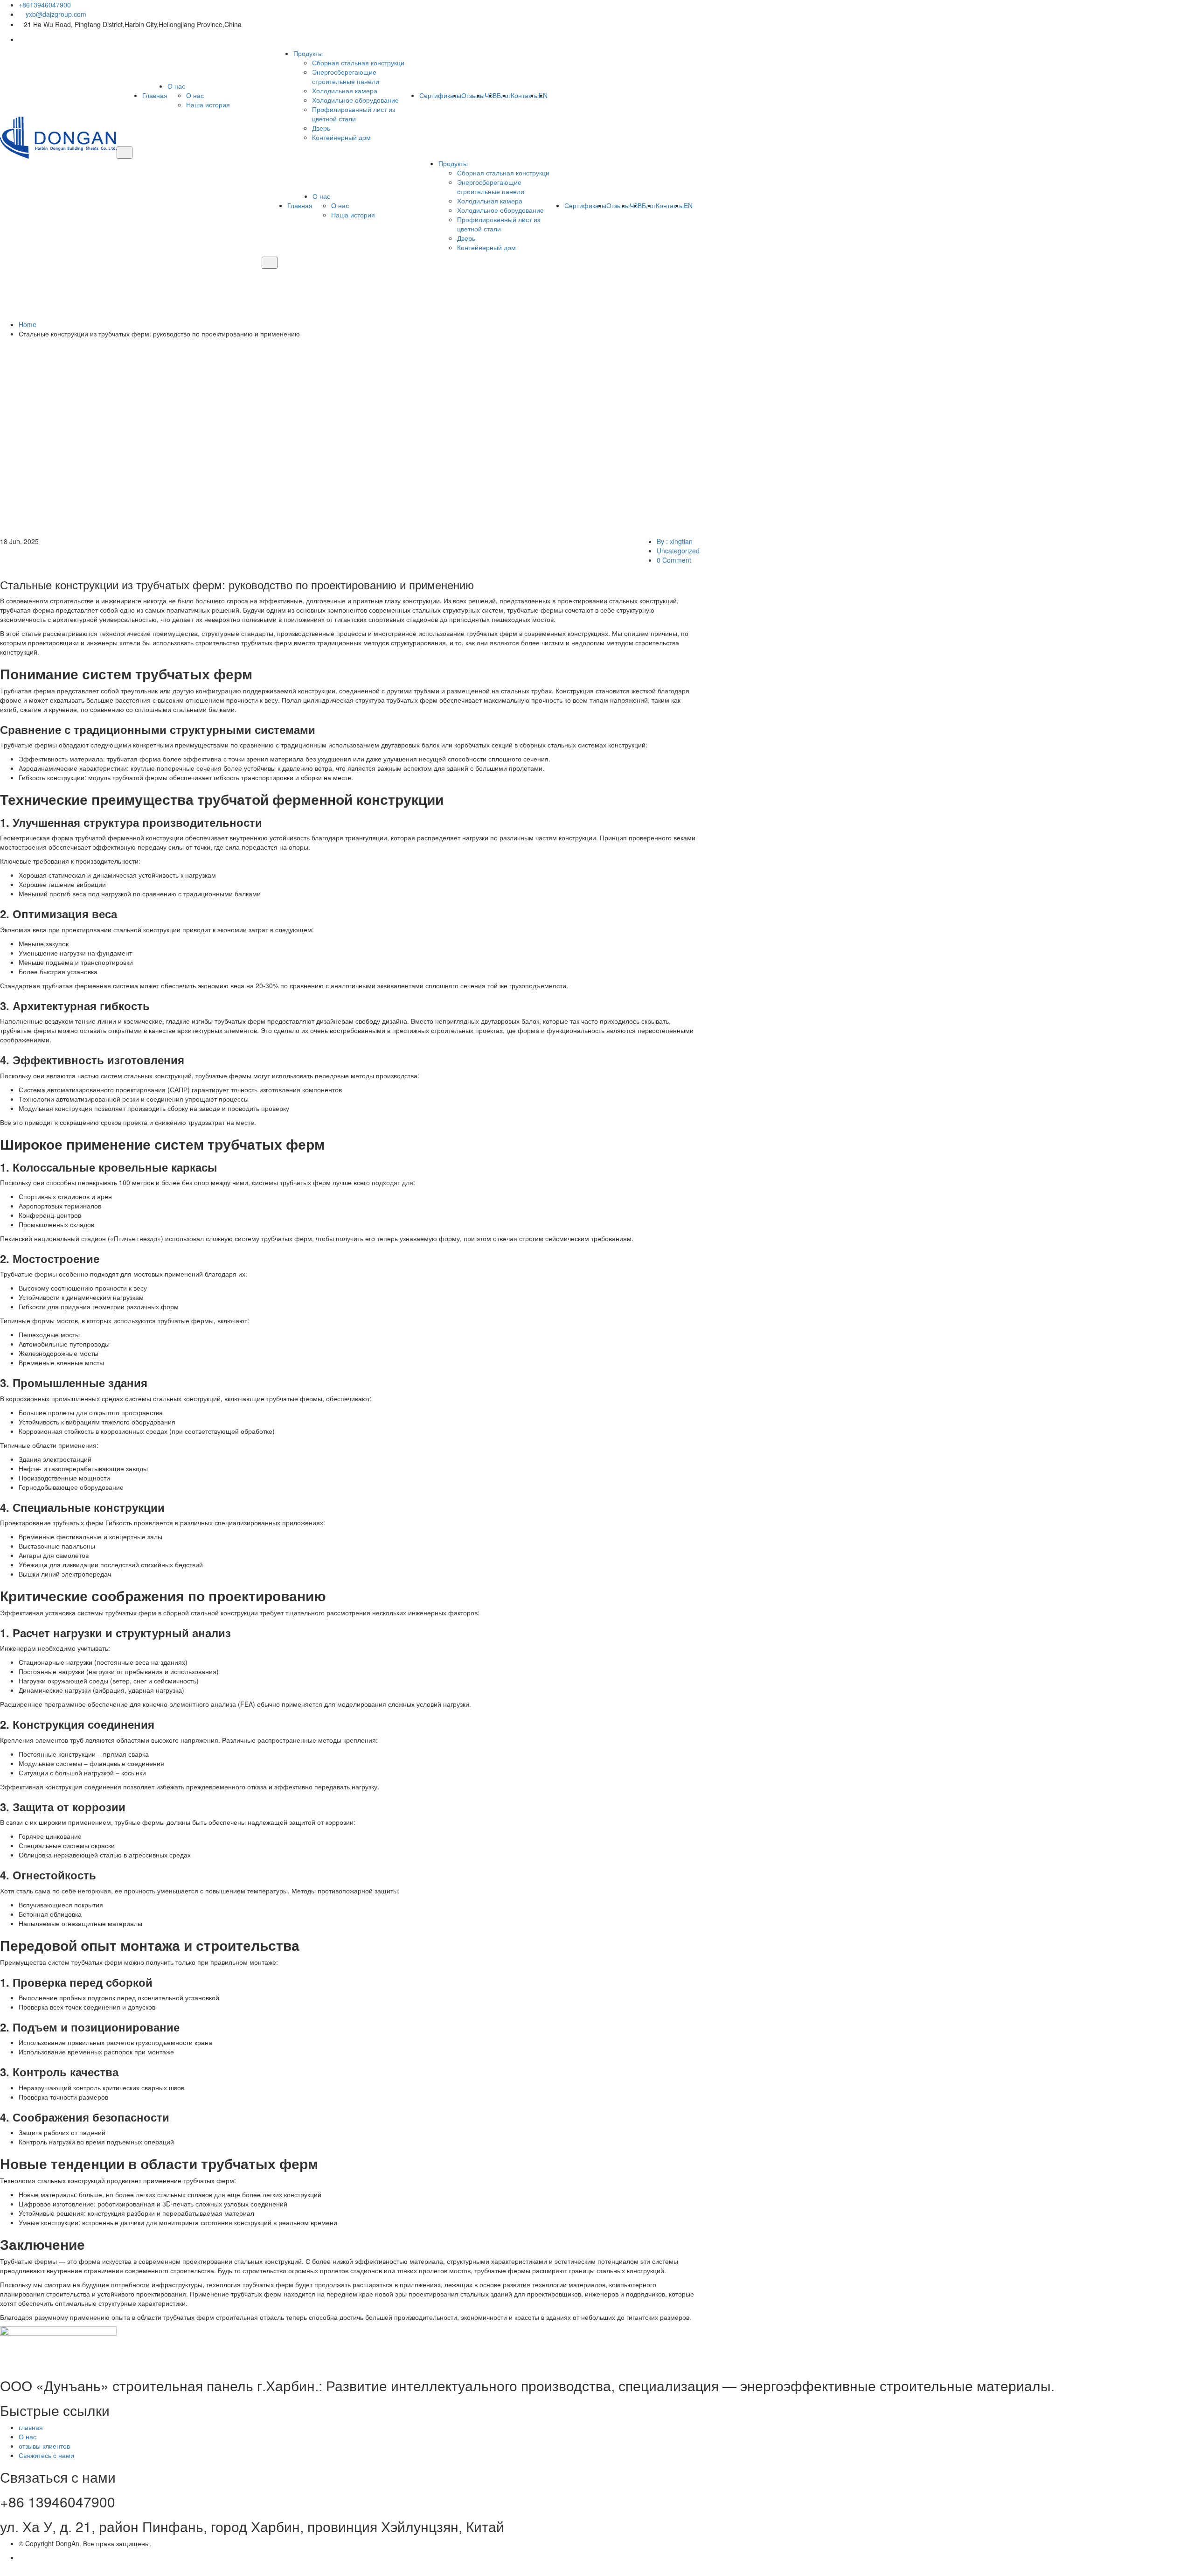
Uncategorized (678, 551)
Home (29, 324)
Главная (155, 95)
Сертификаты (440, 95)
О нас (176, 86)
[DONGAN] (58, 137)
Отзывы (473, 95)
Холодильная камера (345, 91)
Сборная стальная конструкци (358, 63)
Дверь (321, 128)
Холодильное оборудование (355, 100)
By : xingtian (675, 541)
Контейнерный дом (341, 137)
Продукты (308, 53)
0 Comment (674, 560)
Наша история (208, 105)
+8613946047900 (45, 5)
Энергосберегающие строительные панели (346, 77)
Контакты (525, 95)
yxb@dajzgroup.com (55, 14)
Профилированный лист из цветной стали (354, 114)
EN (543, 95)
